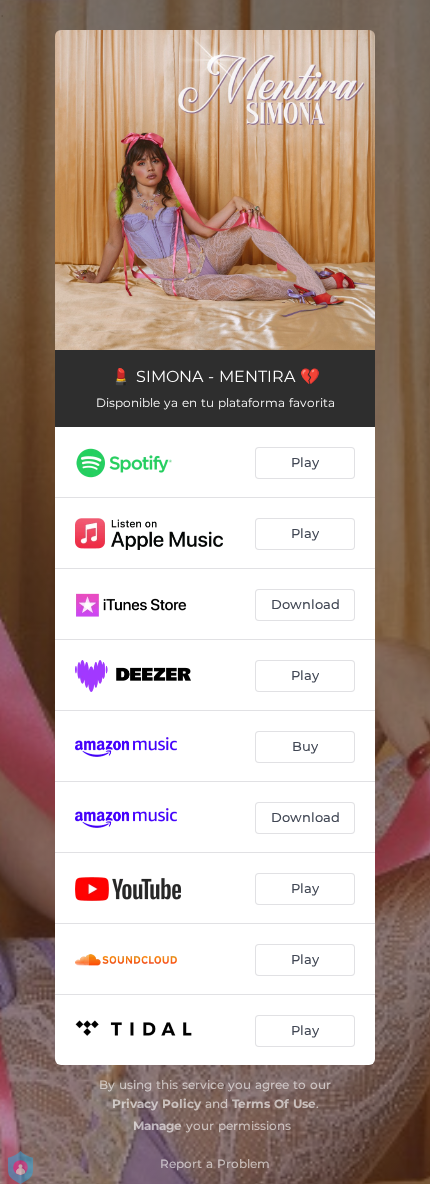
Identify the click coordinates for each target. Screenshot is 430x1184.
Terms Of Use (274, 1103)
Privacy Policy (156, 1103)
